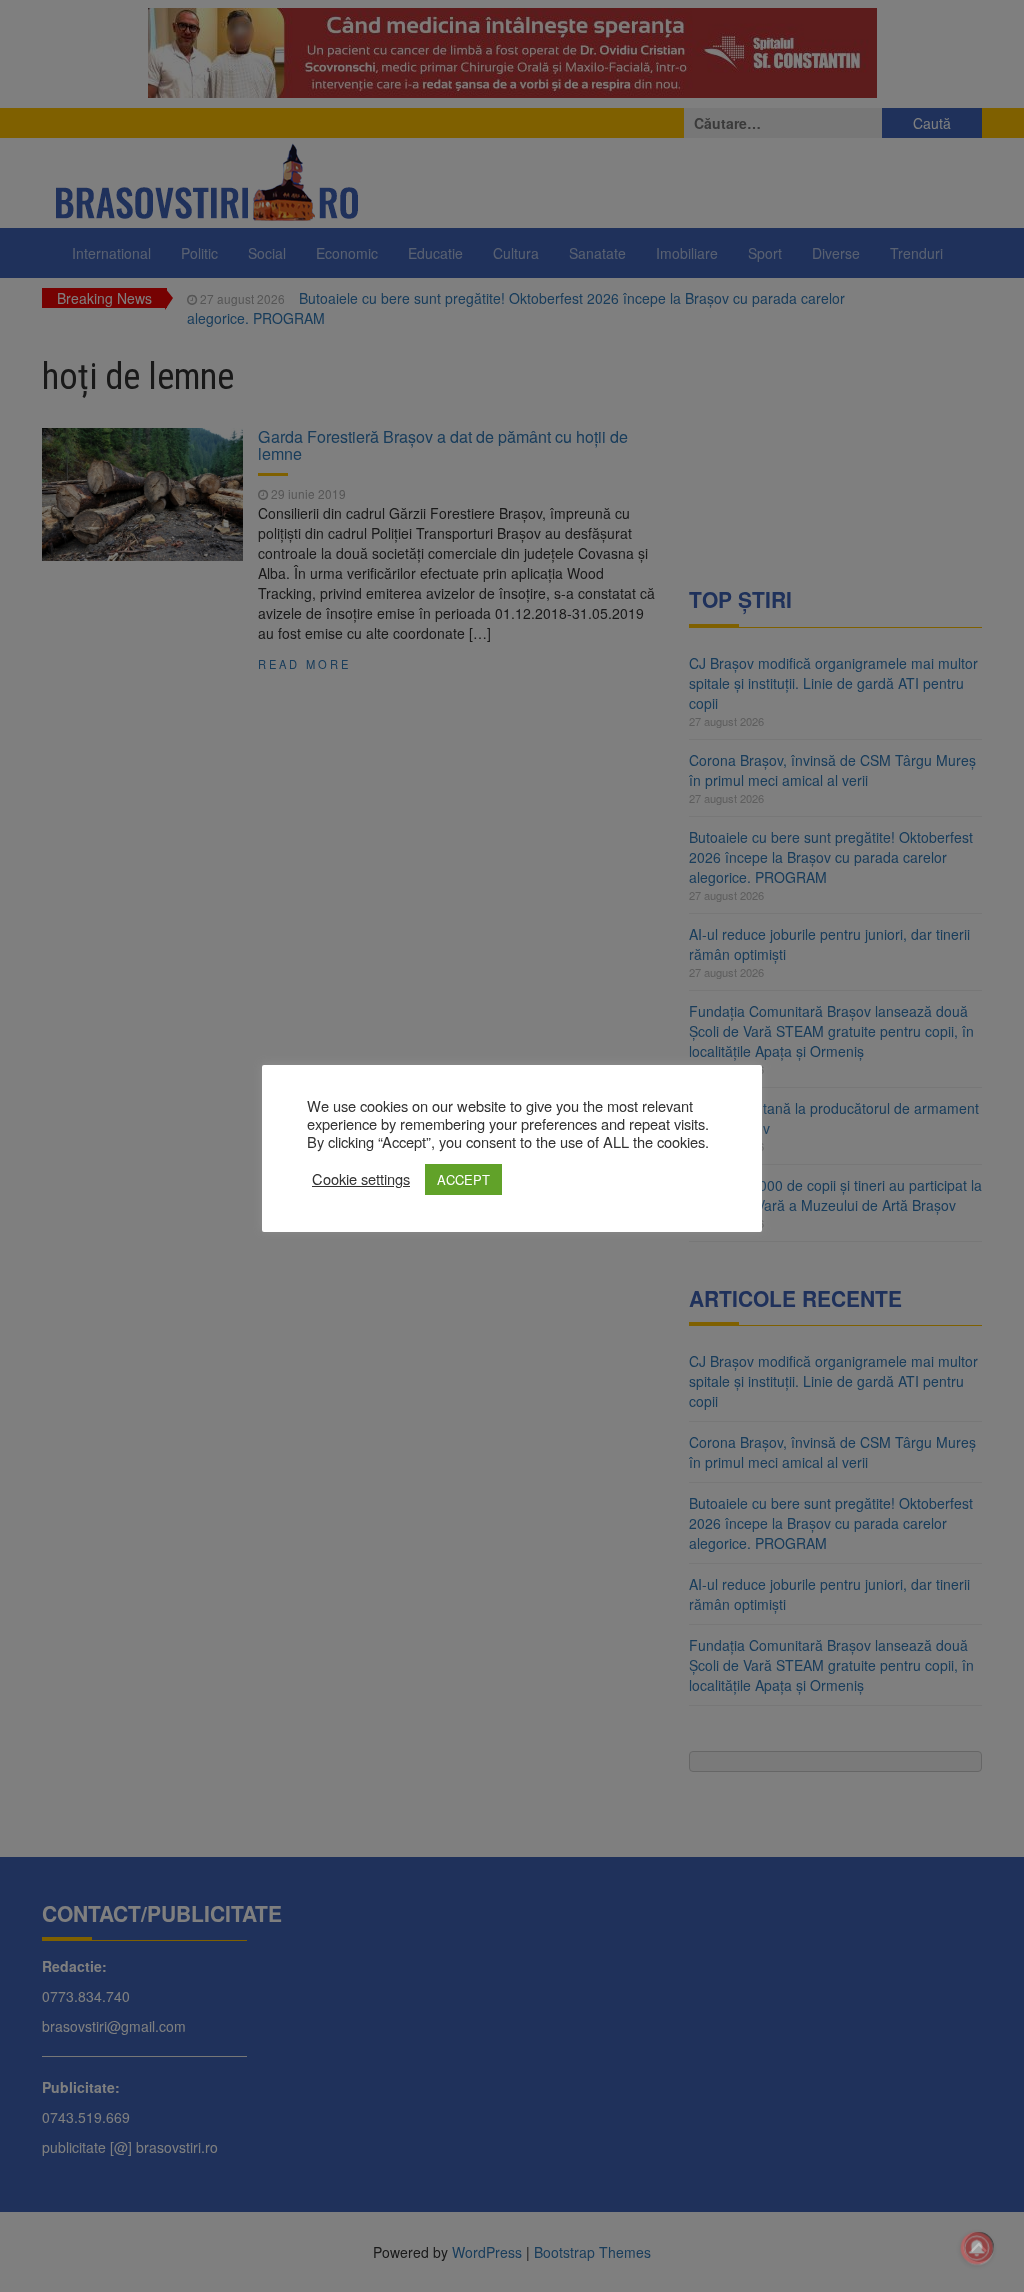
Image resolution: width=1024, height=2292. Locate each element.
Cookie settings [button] (361, 1179)
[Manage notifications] (977, 2248)
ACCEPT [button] (463, 1179)
